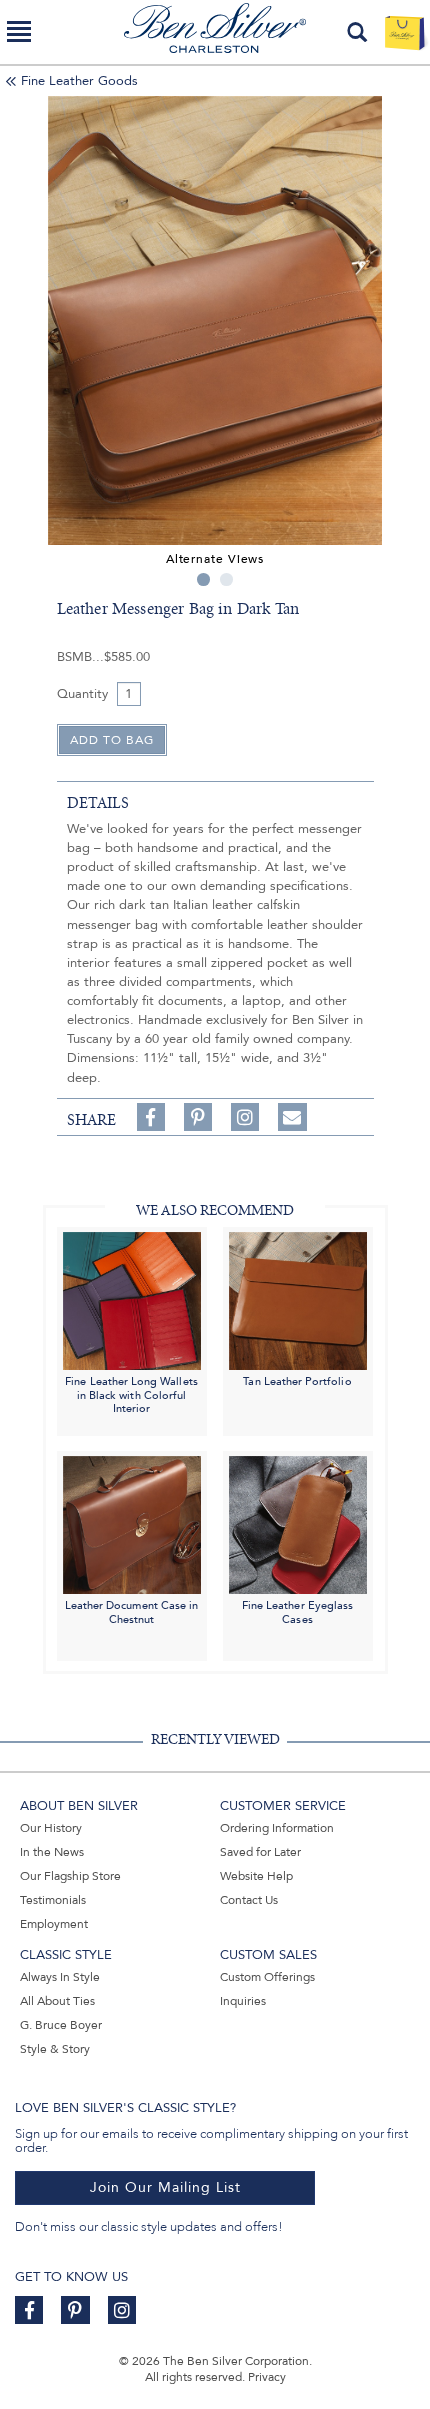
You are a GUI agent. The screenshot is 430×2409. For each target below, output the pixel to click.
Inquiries (243, 2001)
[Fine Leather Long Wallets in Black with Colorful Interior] (132, 1299)
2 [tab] (226, 579)
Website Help (256, 1876)
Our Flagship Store (70, 1876)
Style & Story (55, 2049)
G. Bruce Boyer (61, 2025)
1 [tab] (203, 579)
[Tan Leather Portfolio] (298, 1299)
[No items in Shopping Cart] (404, 32)
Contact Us (249, 1900)
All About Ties (57, 2001)
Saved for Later (260, 1852)
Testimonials (53, 1900)
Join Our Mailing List (165, 2187)
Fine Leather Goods (79, 81)
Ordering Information (277, 1828)
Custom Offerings (267, 1977)
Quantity (82, 694)
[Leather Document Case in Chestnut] (132, 1524)
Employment (54, 1924)
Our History (51, 1828)
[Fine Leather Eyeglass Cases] (298, 1524)
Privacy (267, 2377)
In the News (52, 1852)
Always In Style (60, 1977)
